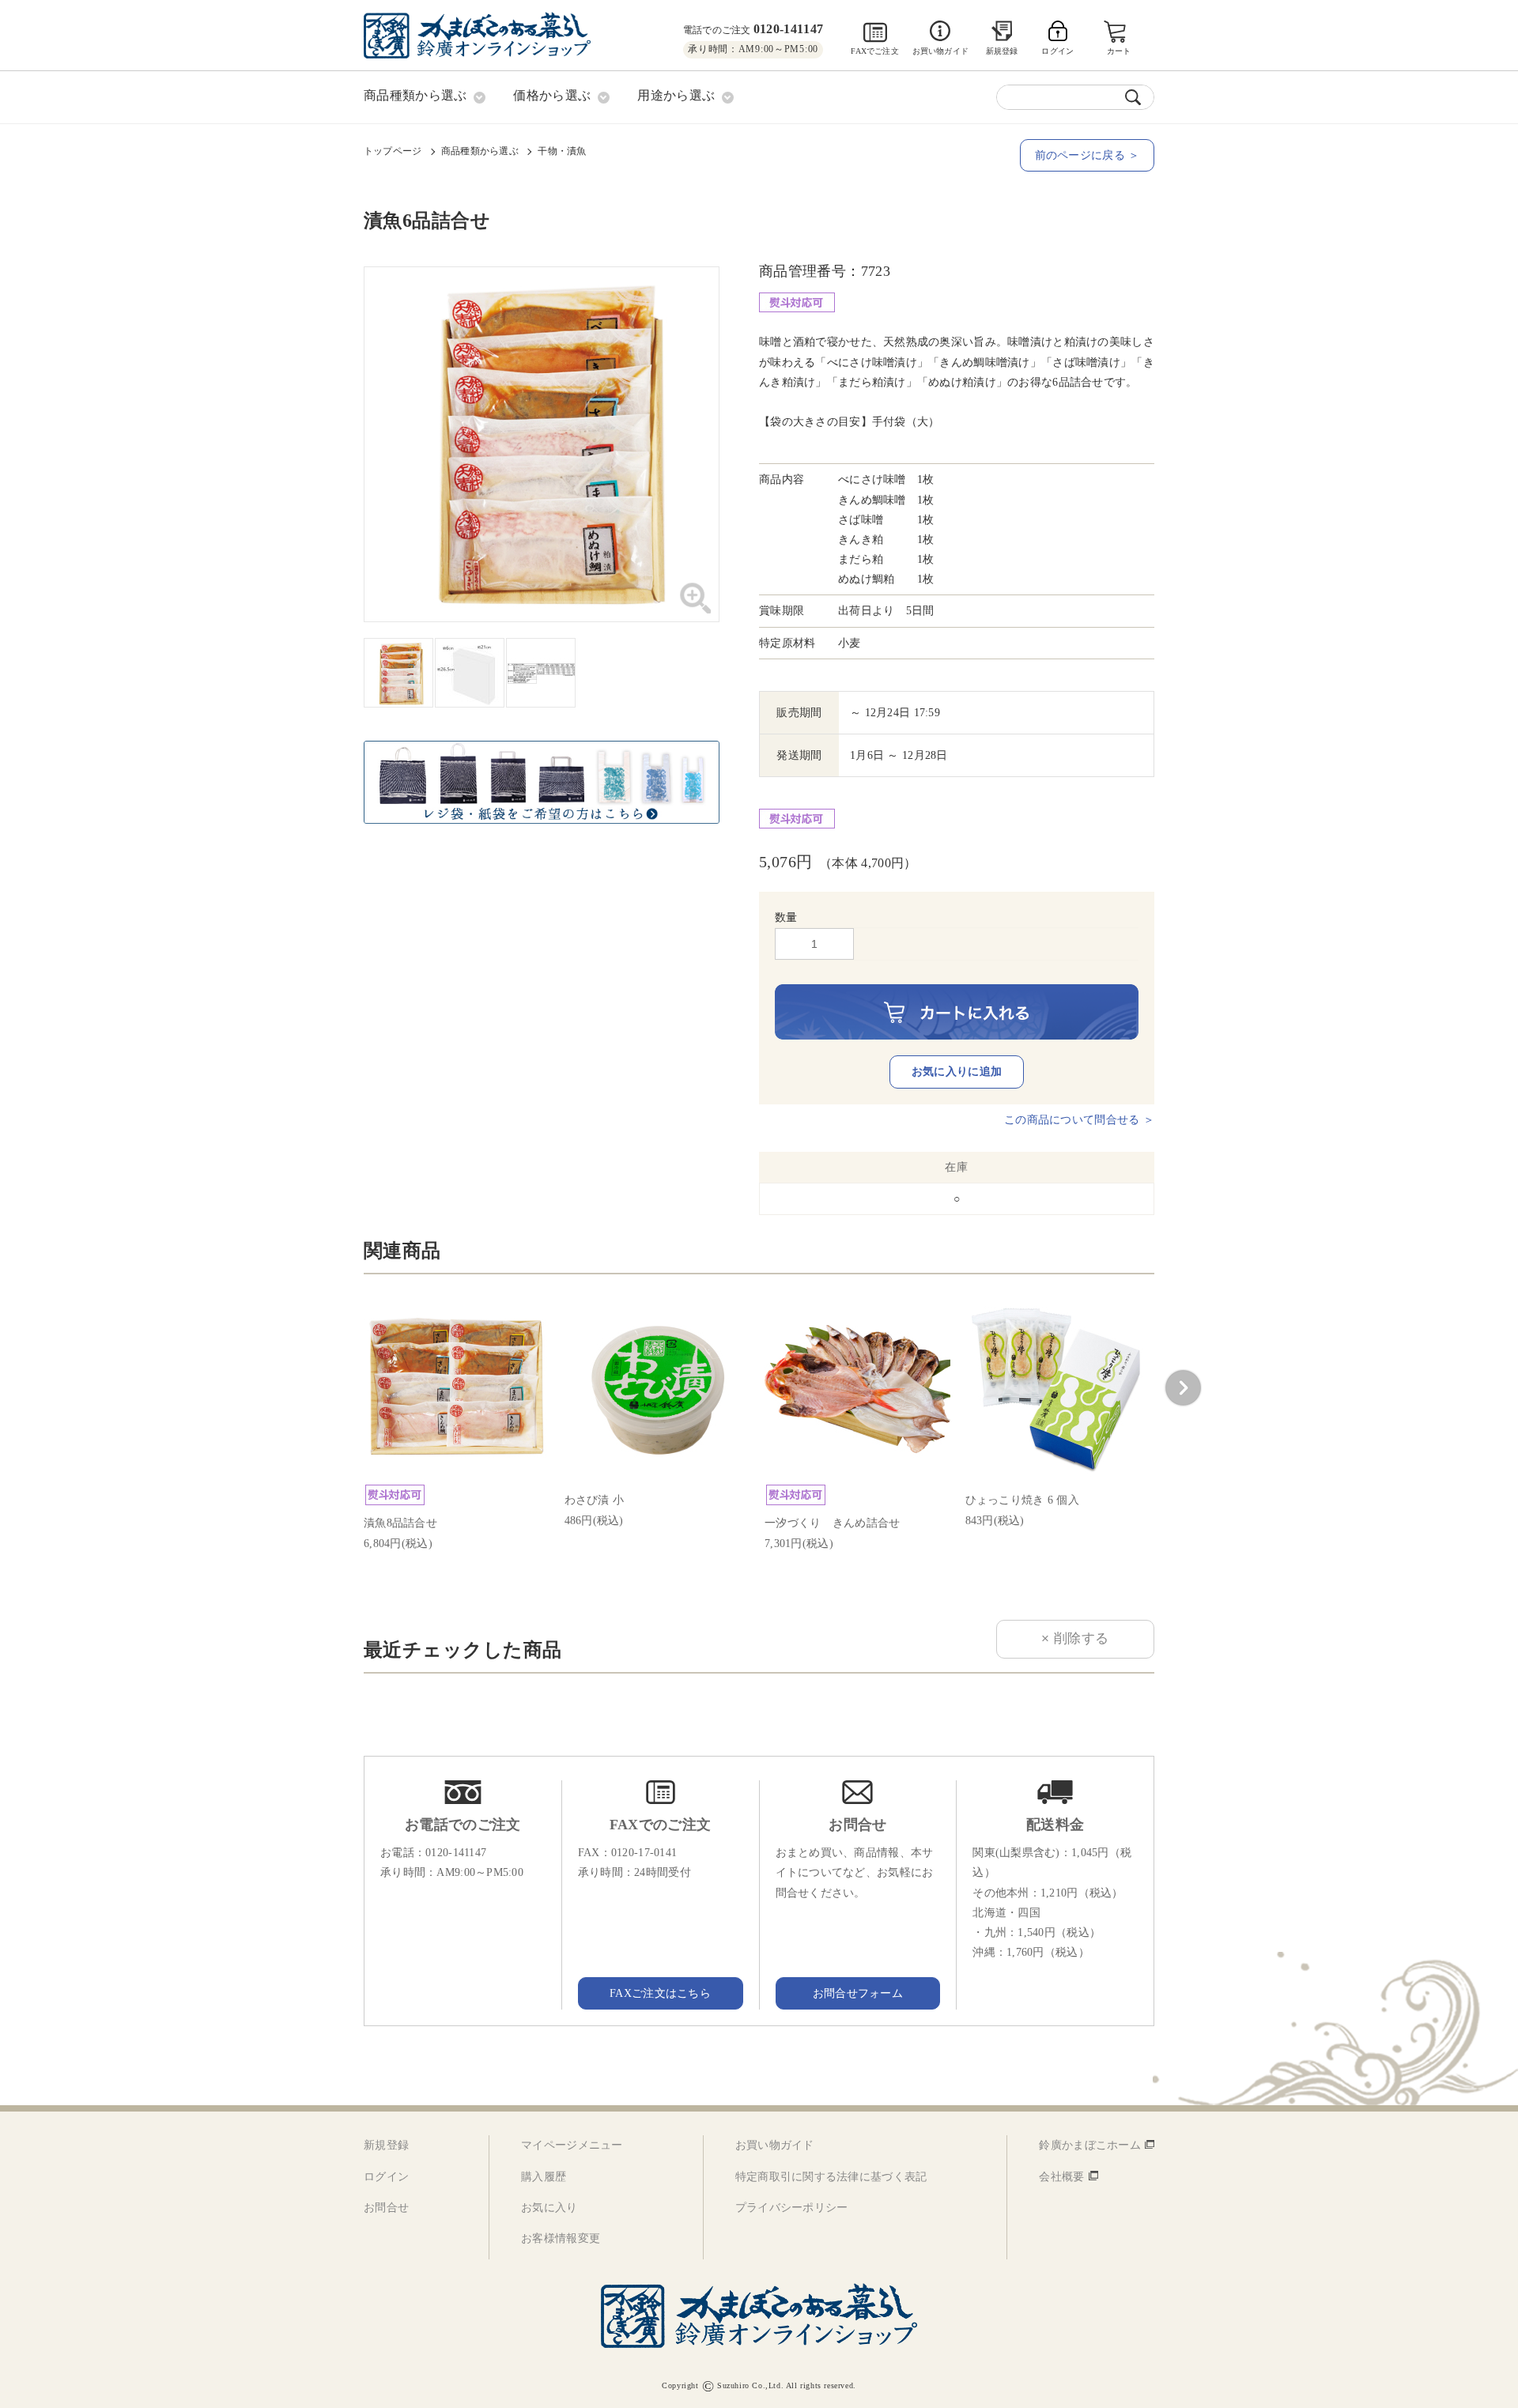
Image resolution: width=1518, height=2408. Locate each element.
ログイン (386, 2177)
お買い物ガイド (940, 51)
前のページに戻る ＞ (1088, 155)
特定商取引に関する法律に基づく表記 (831, 2177)
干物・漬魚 (562, 151)
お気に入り (549, 2208)
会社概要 (1061, 2177)
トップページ (393, 151)
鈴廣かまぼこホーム (1090, 2145)
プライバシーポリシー (792, 2208)
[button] (1183, 1388)
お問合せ (386, 2208)
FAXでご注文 (874, 51)
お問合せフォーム (858, 1993)
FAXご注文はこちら (660, 1993)
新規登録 (1002, 51)
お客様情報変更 (561, 2238)
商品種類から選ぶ (480, 151)
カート (1119, 51)
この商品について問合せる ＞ (1079, 1120)
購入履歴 (544, 2177)
